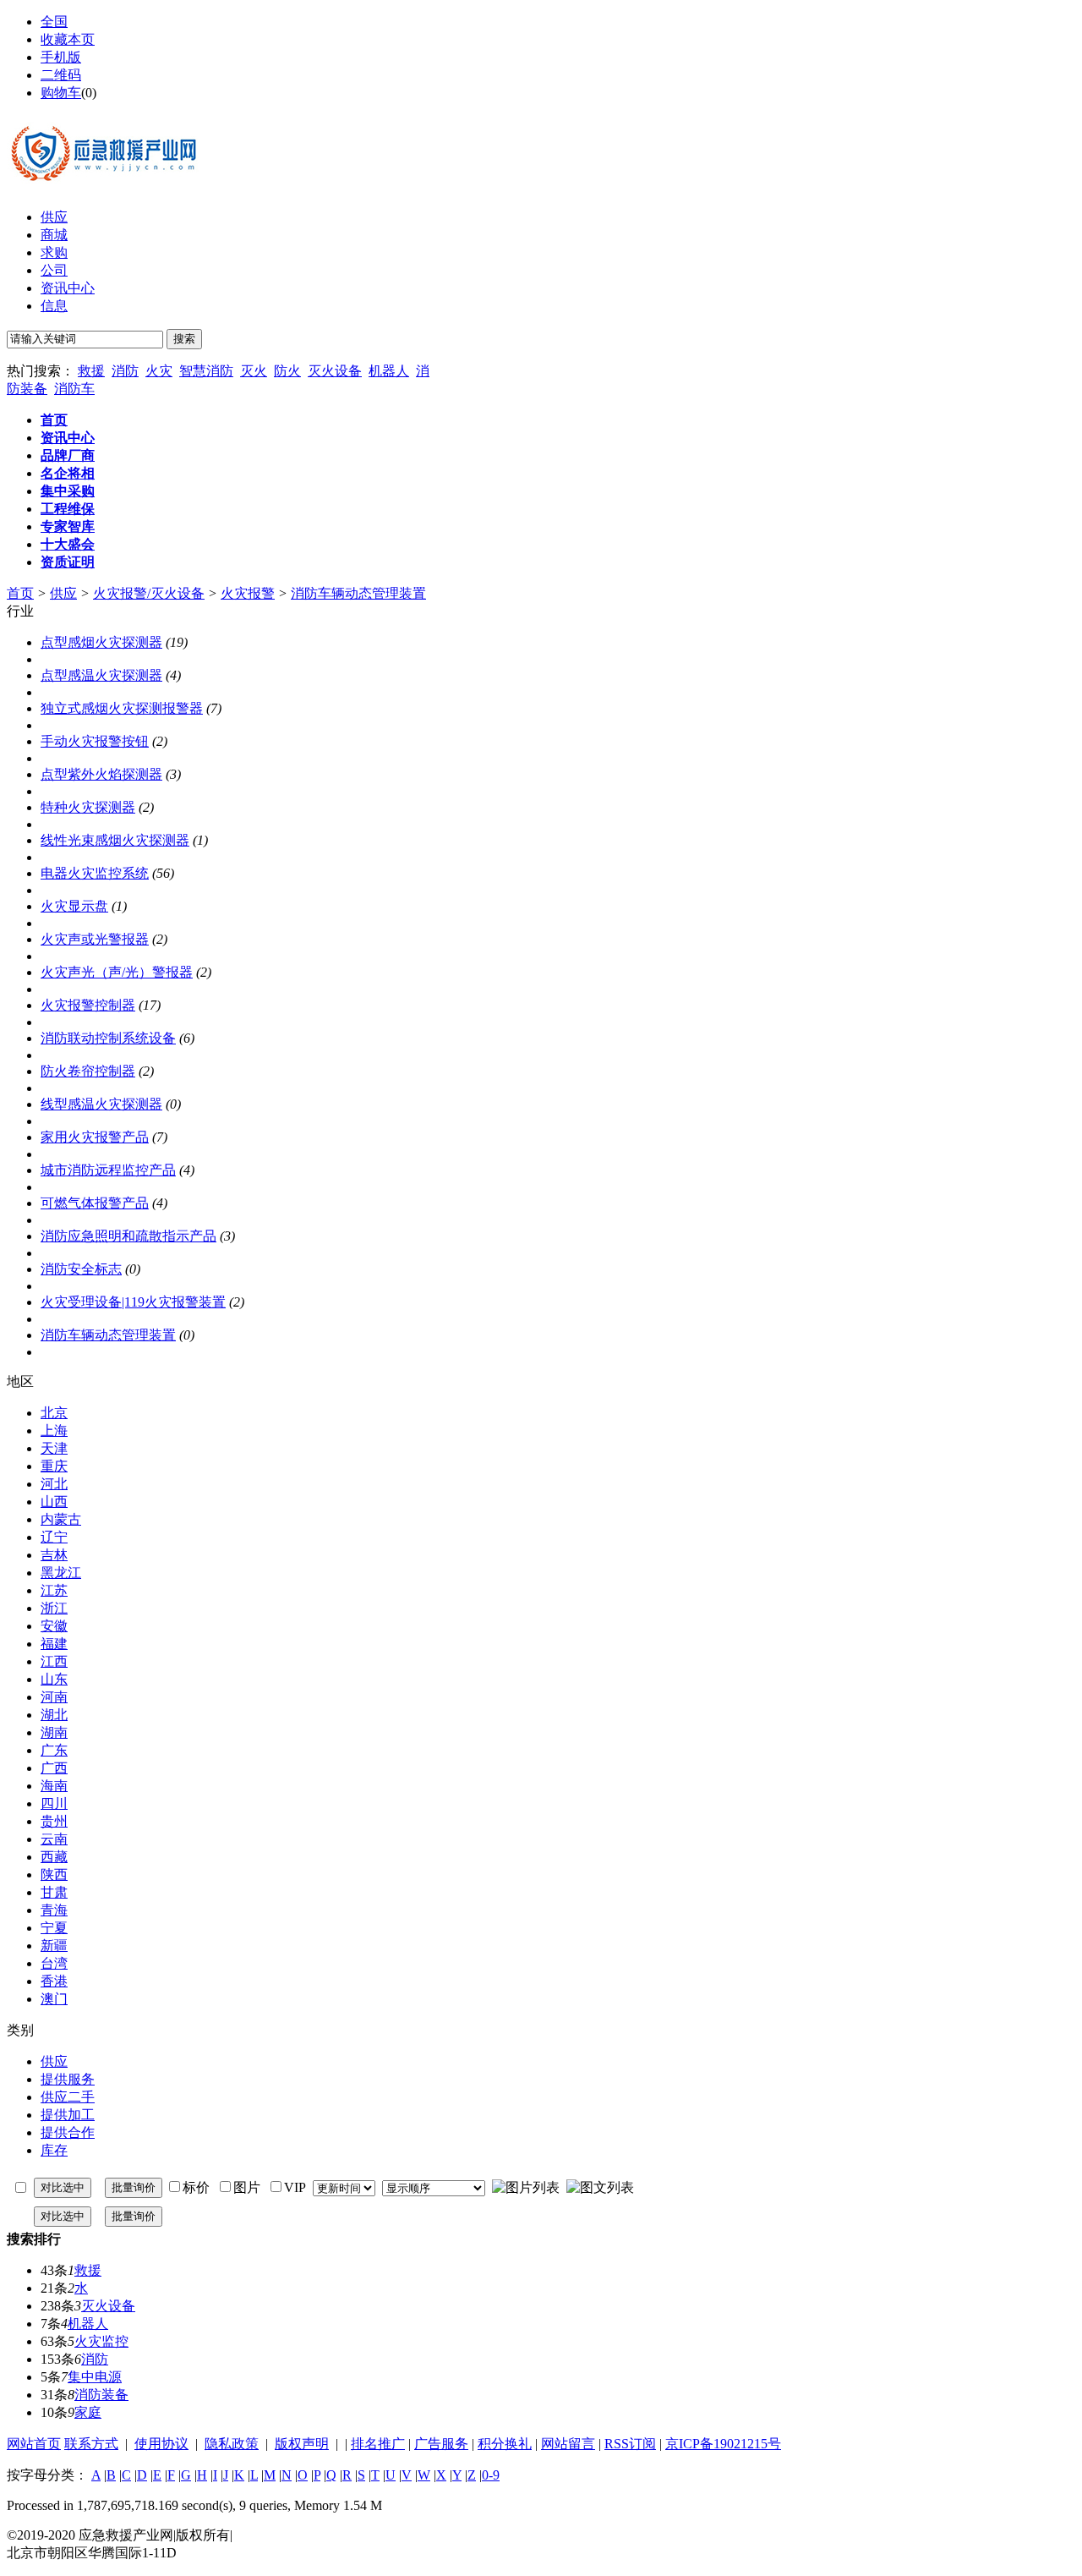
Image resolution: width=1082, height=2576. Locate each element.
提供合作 (68, 2132)
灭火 (254, 371)
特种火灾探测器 (88, 807)
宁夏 (54, 1928)
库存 (54, 2150)
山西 (54, 1502)
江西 (54, 1661)
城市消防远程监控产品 (108, 1170)
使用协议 (161, 2444)
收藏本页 (68, 39)
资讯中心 (68, 288)
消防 (125, 371)
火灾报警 (248, 593)
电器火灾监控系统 (95, 873)
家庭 (88, 2412)
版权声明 (302, 2444)
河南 (54, 1697)
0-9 (491, 2475)
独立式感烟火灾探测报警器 (122, 708)
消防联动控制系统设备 (108, 1038)
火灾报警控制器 (88, 1005)
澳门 (54, 1999)
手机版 (61, 57)
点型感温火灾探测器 (101, 675)
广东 (54, 1750)
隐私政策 (232, 2444)
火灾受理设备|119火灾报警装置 (133, 1302)
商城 (54, 235)
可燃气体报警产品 (95, 1203)
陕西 (54, 1874)
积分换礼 (505, 2444)
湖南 (54, 1732)
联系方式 (91, 2444)
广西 (54, 1768)
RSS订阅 (630, 2444)
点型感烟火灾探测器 (101, 642)
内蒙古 (61, 1519)
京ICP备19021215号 (723, 2444)
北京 (54, 1413)
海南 (54, 1786)
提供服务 (68, 2079)
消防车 (74, 389)
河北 (54, 1484)
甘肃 (54, 1892)
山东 (54, 1679)
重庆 (54, 1466)
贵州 (54, 1821)
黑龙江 (61, 1573)
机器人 (389, 371)
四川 (54, 1803)
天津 (54, 1448)
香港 (54, 1981)
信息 (54, 306)
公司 (54, 270)
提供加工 (68, 2115)
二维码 (61, 75)
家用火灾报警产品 (95, 1137)
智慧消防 (206, 371)
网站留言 (568, 2444)
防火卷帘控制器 (88, 1071)
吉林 (54, 1555)
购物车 (61, 93)
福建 (54, 1644)
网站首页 (34, 2444)
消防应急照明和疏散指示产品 (128, 1236)
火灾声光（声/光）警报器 (117, 972)
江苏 (54, 1590)
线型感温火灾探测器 (101, 1104)
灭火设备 (335, 371)
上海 (54, 1431)
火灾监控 (101, 2341)
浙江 (54, 1608)
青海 (54, 1910)
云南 (54, 1839)
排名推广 (378, 2444)
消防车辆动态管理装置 (358, 593)
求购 (54, 252)
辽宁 (54, 1537)
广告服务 (441, 2444)
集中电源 (95, 2377)
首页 (20, 593)
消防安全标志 (81, 1269)
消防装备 (101, 2395)
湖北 (54, 1715)
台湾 (54, 1963)
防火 (287, 371)
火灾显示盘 (74, 906)
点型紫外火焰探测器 (101, 774)
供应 (54, 217)
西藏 (54, 1857)
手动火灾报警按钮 (95, 741)
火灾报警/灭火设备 (149, 593)
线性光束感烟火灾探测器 (115, 840)
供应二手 (68, 2097)
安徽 (54, 1626)
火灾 (159, 371)
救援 (91, 371)
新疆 (54, 1946)
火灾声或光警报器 (95, 939)
